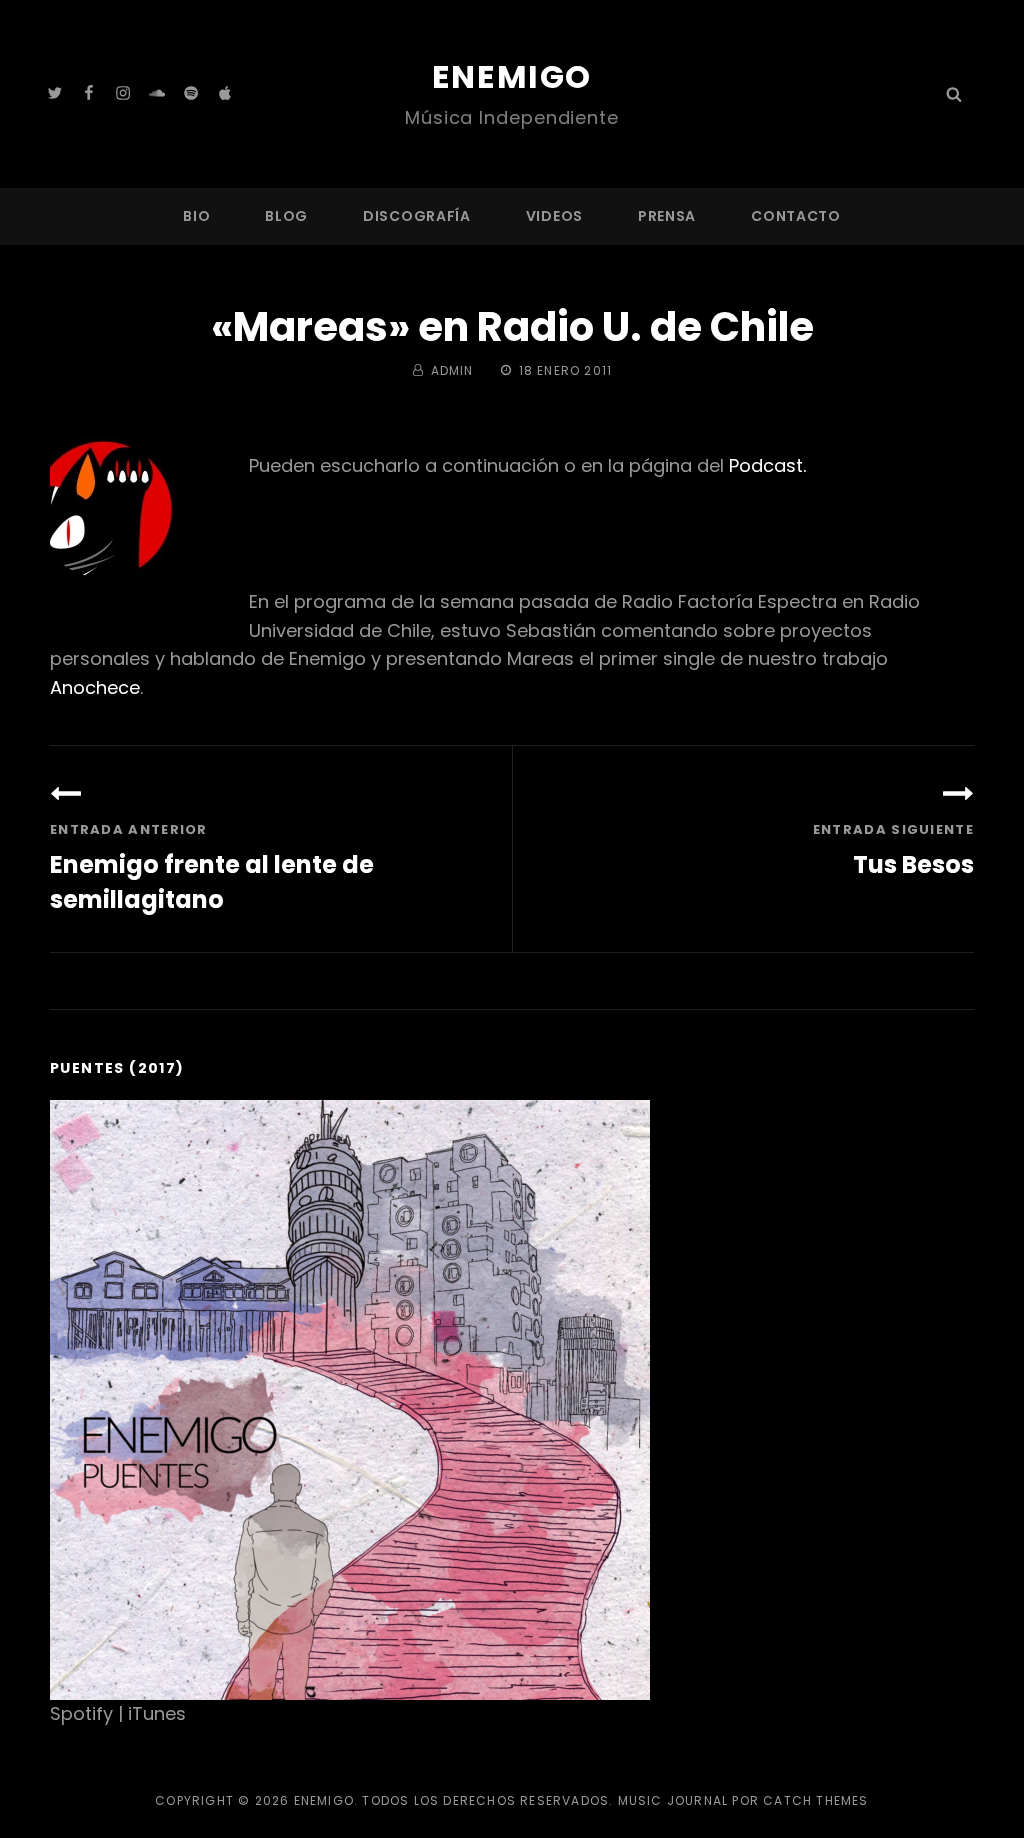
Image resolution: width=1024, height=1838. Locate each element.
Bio (196, 216)
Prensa (667, 216)
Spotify (81, 1713)
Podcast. (767, 465)
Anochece (95, 687)
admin (452, 370)
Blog (286, 216)
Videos (554, 216)
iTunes (157, 1713)
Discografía (417, 216)
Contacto (796, 216)
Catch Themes (815, 1800)
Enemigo (512, 76)
